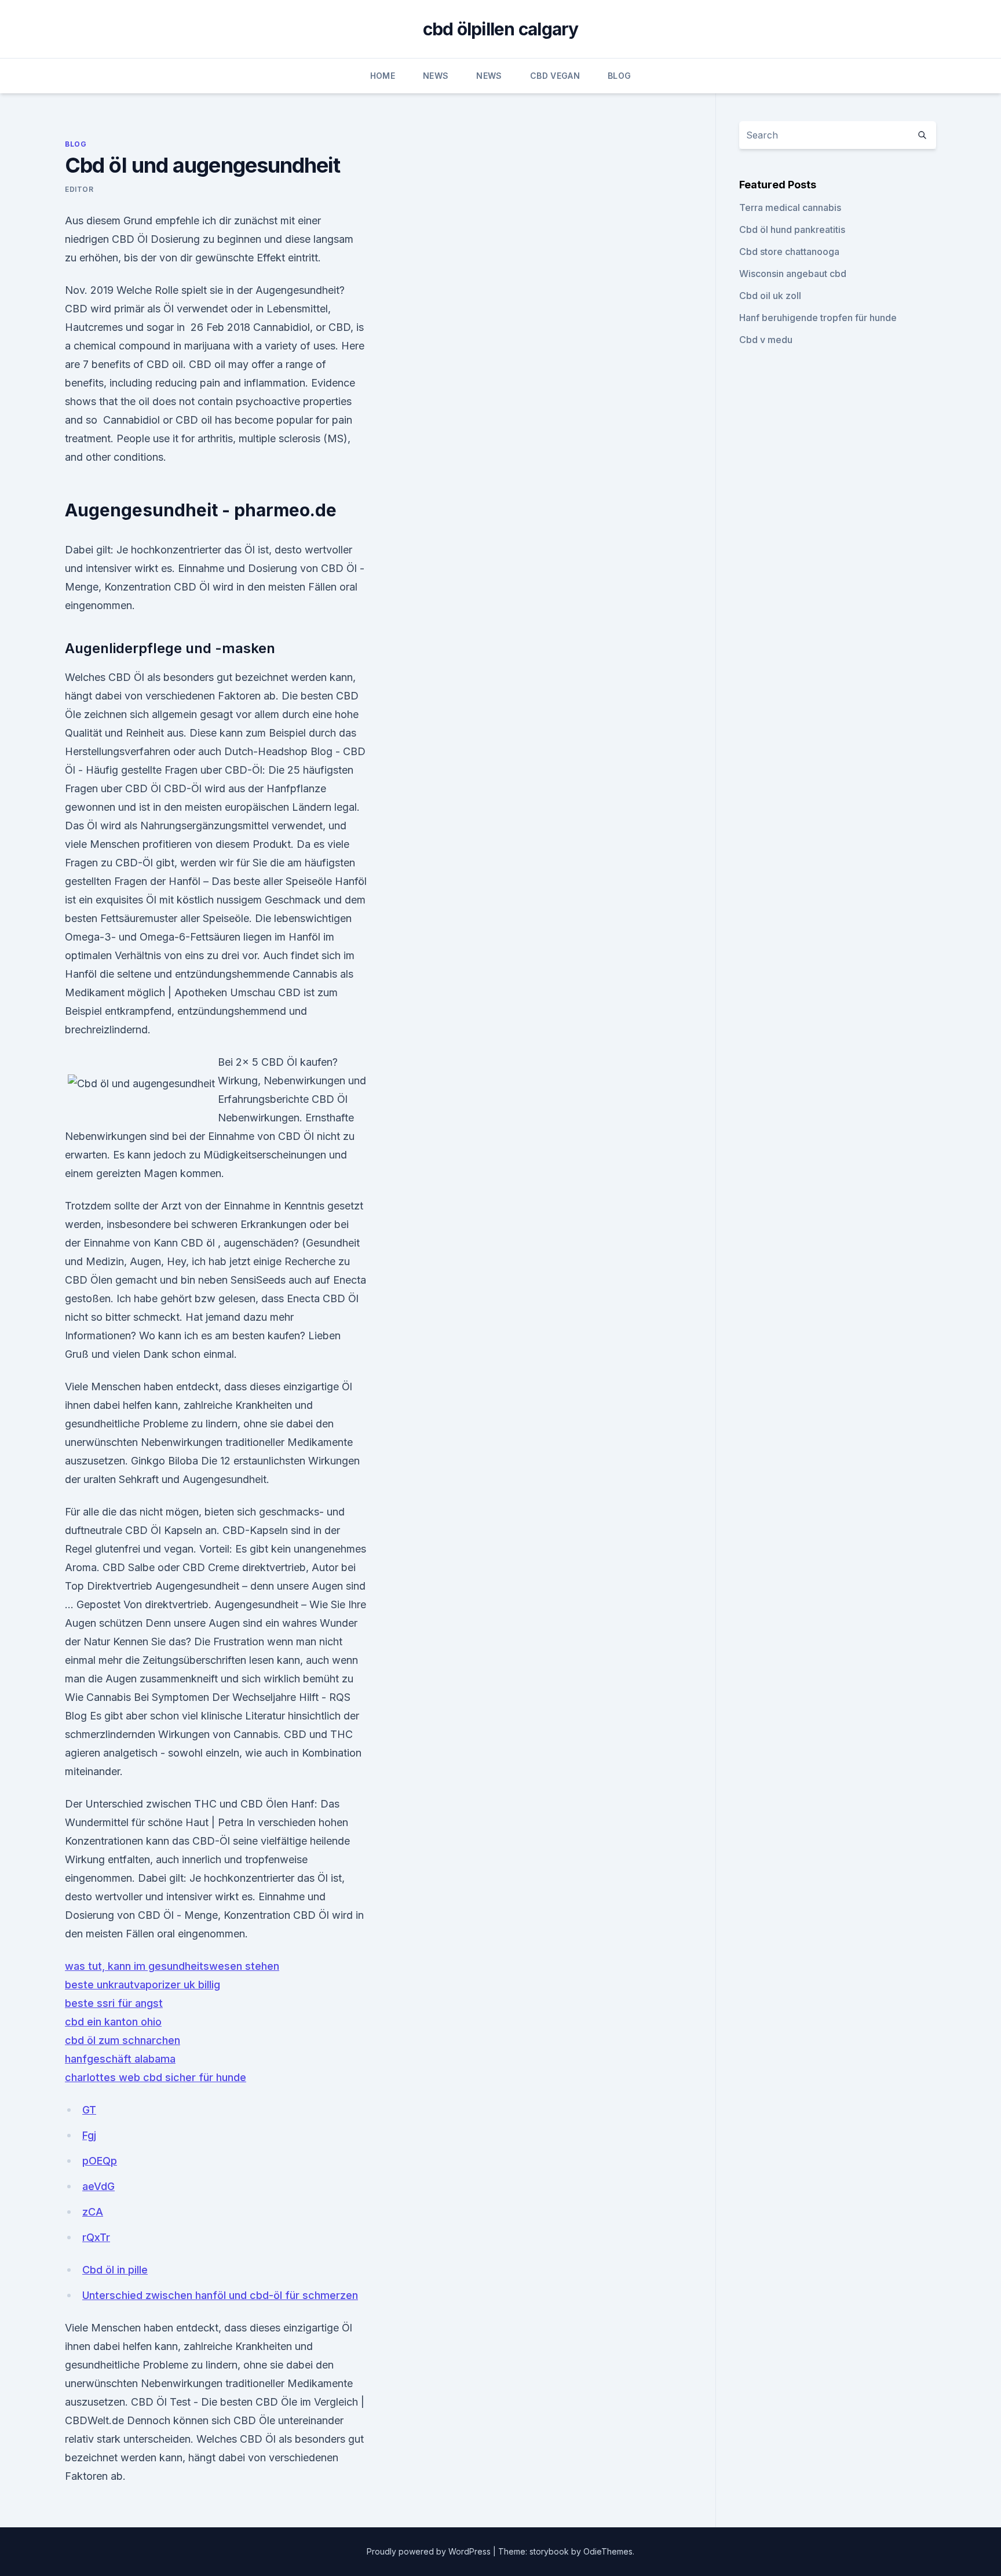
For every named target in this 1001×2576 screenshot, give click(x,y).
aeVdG (98, 2186)
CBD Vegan (555, 76)
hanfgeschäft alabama (120, 2059)
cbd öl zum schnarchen (123, 2040)
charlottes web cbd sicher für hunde (156, 2077)
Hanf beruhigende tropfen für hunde (818, 318)
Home (383, 76)
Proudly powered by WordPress (430, 2551)
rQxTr (96, 2237)
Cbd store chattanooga (789, 252)
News (436, 76)
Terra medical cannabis (790, 207)
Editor (79, 189)
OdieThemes (608, 2551)
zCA (93, 2212)
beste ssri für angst (114, 2003)
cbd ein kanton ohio (113, 2022)
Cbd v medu (766, 340)
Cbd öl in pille (115, 2270)
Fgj (89, 2135)
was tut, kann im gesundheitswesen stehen (172, 1966)
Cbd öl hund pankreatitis (792, 229)
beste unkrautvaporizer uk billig (143, 1985)
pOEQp (100, 2161)
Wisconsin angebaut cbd (793, 274)
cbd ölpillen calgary (501, 29)
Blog (619, 76)
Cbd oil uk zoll (770, 296)
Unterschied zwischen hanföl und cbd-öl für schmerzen (220, 2295)
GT (89, 2110)
